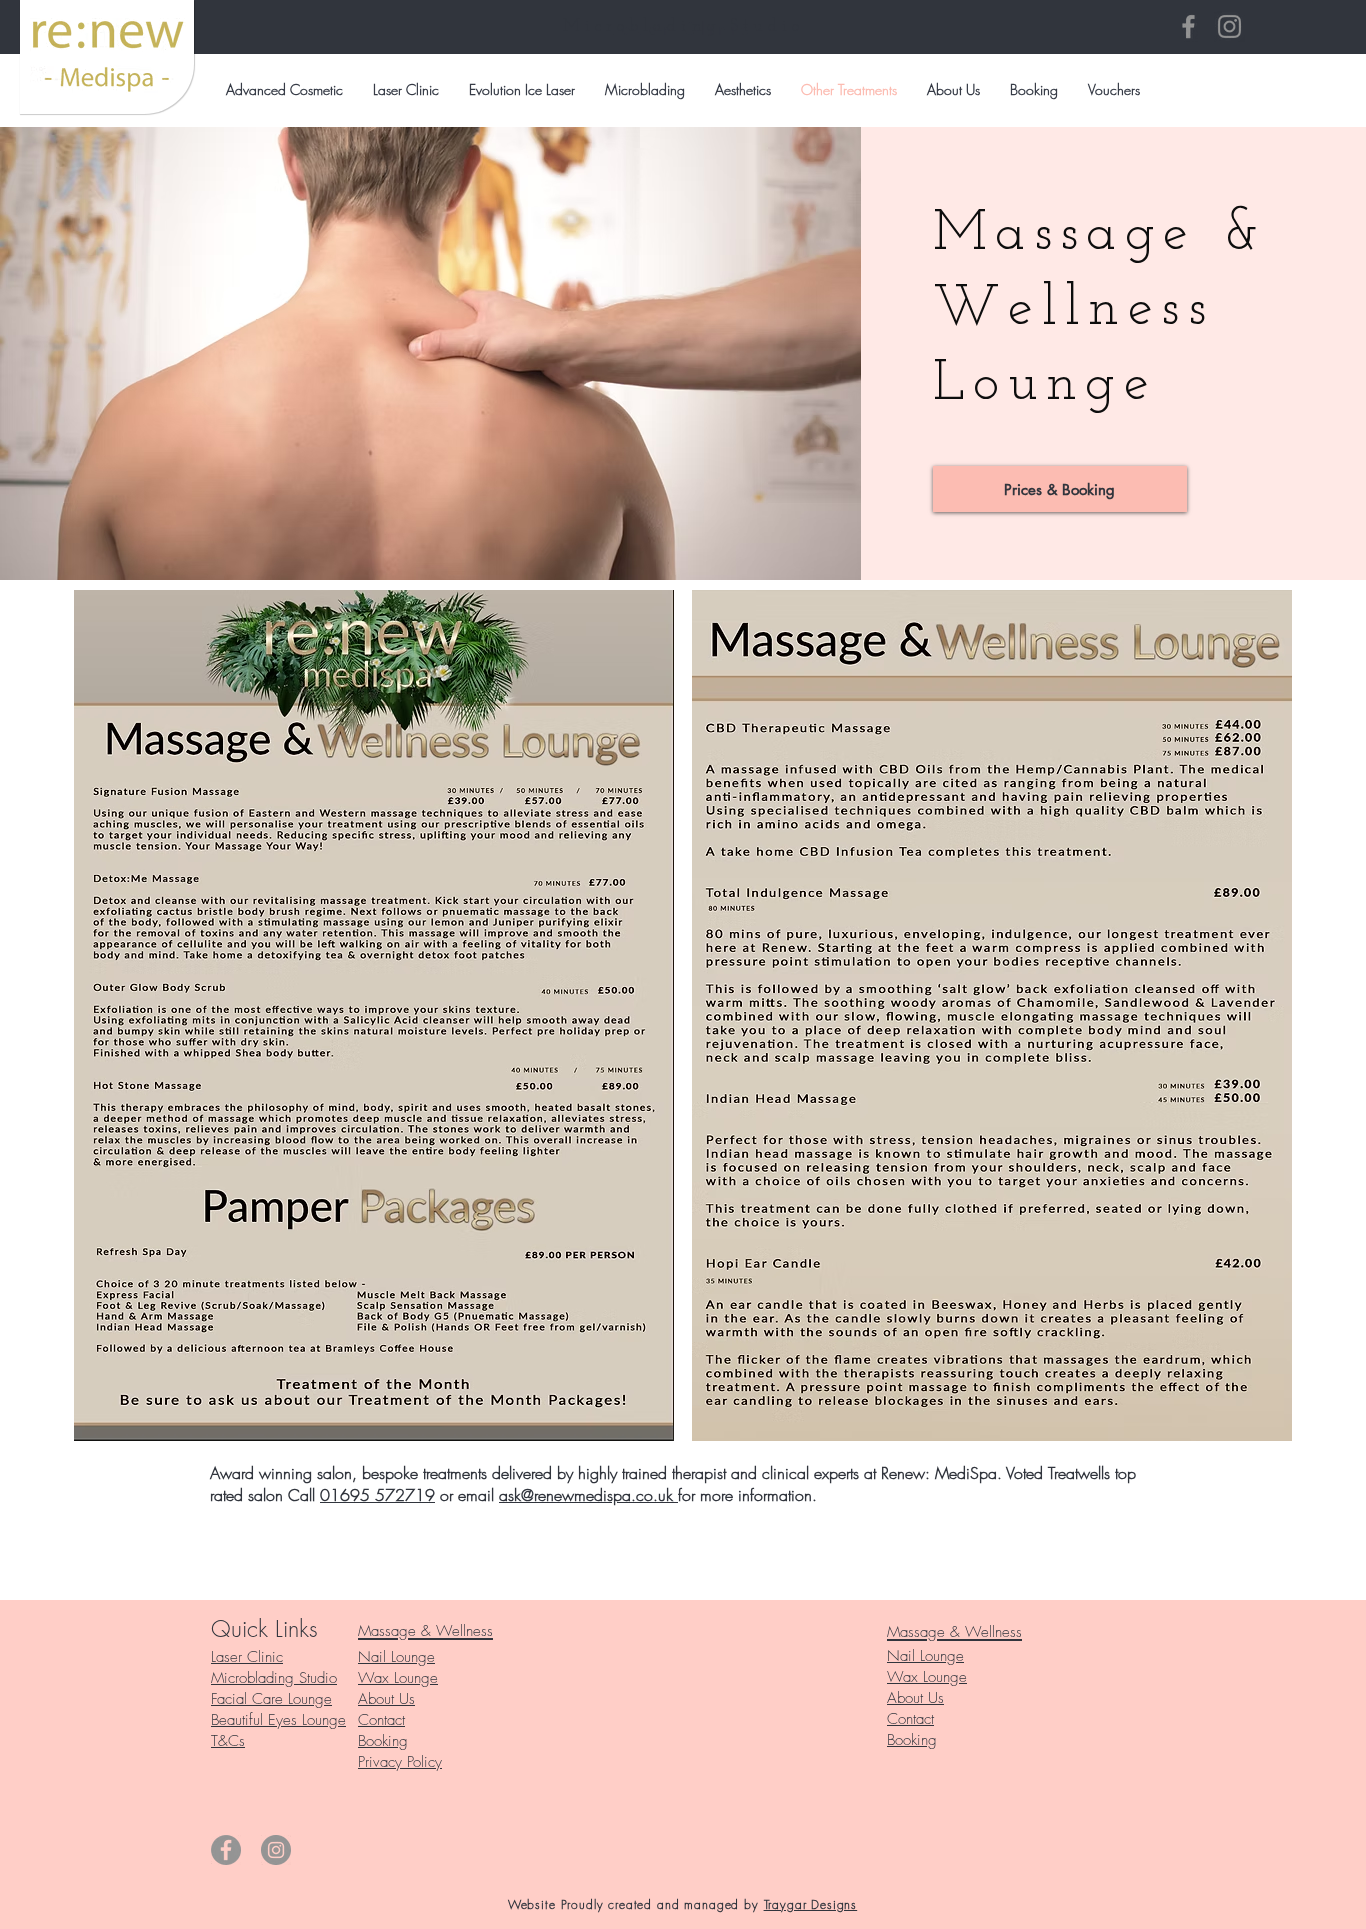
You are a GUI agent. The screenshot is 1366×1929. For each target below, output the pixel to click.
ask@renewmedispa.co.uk (588, 1495)
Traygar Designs (811, 1904)
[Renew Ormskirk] (1229, 26)
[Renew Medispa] (1188, 26)
